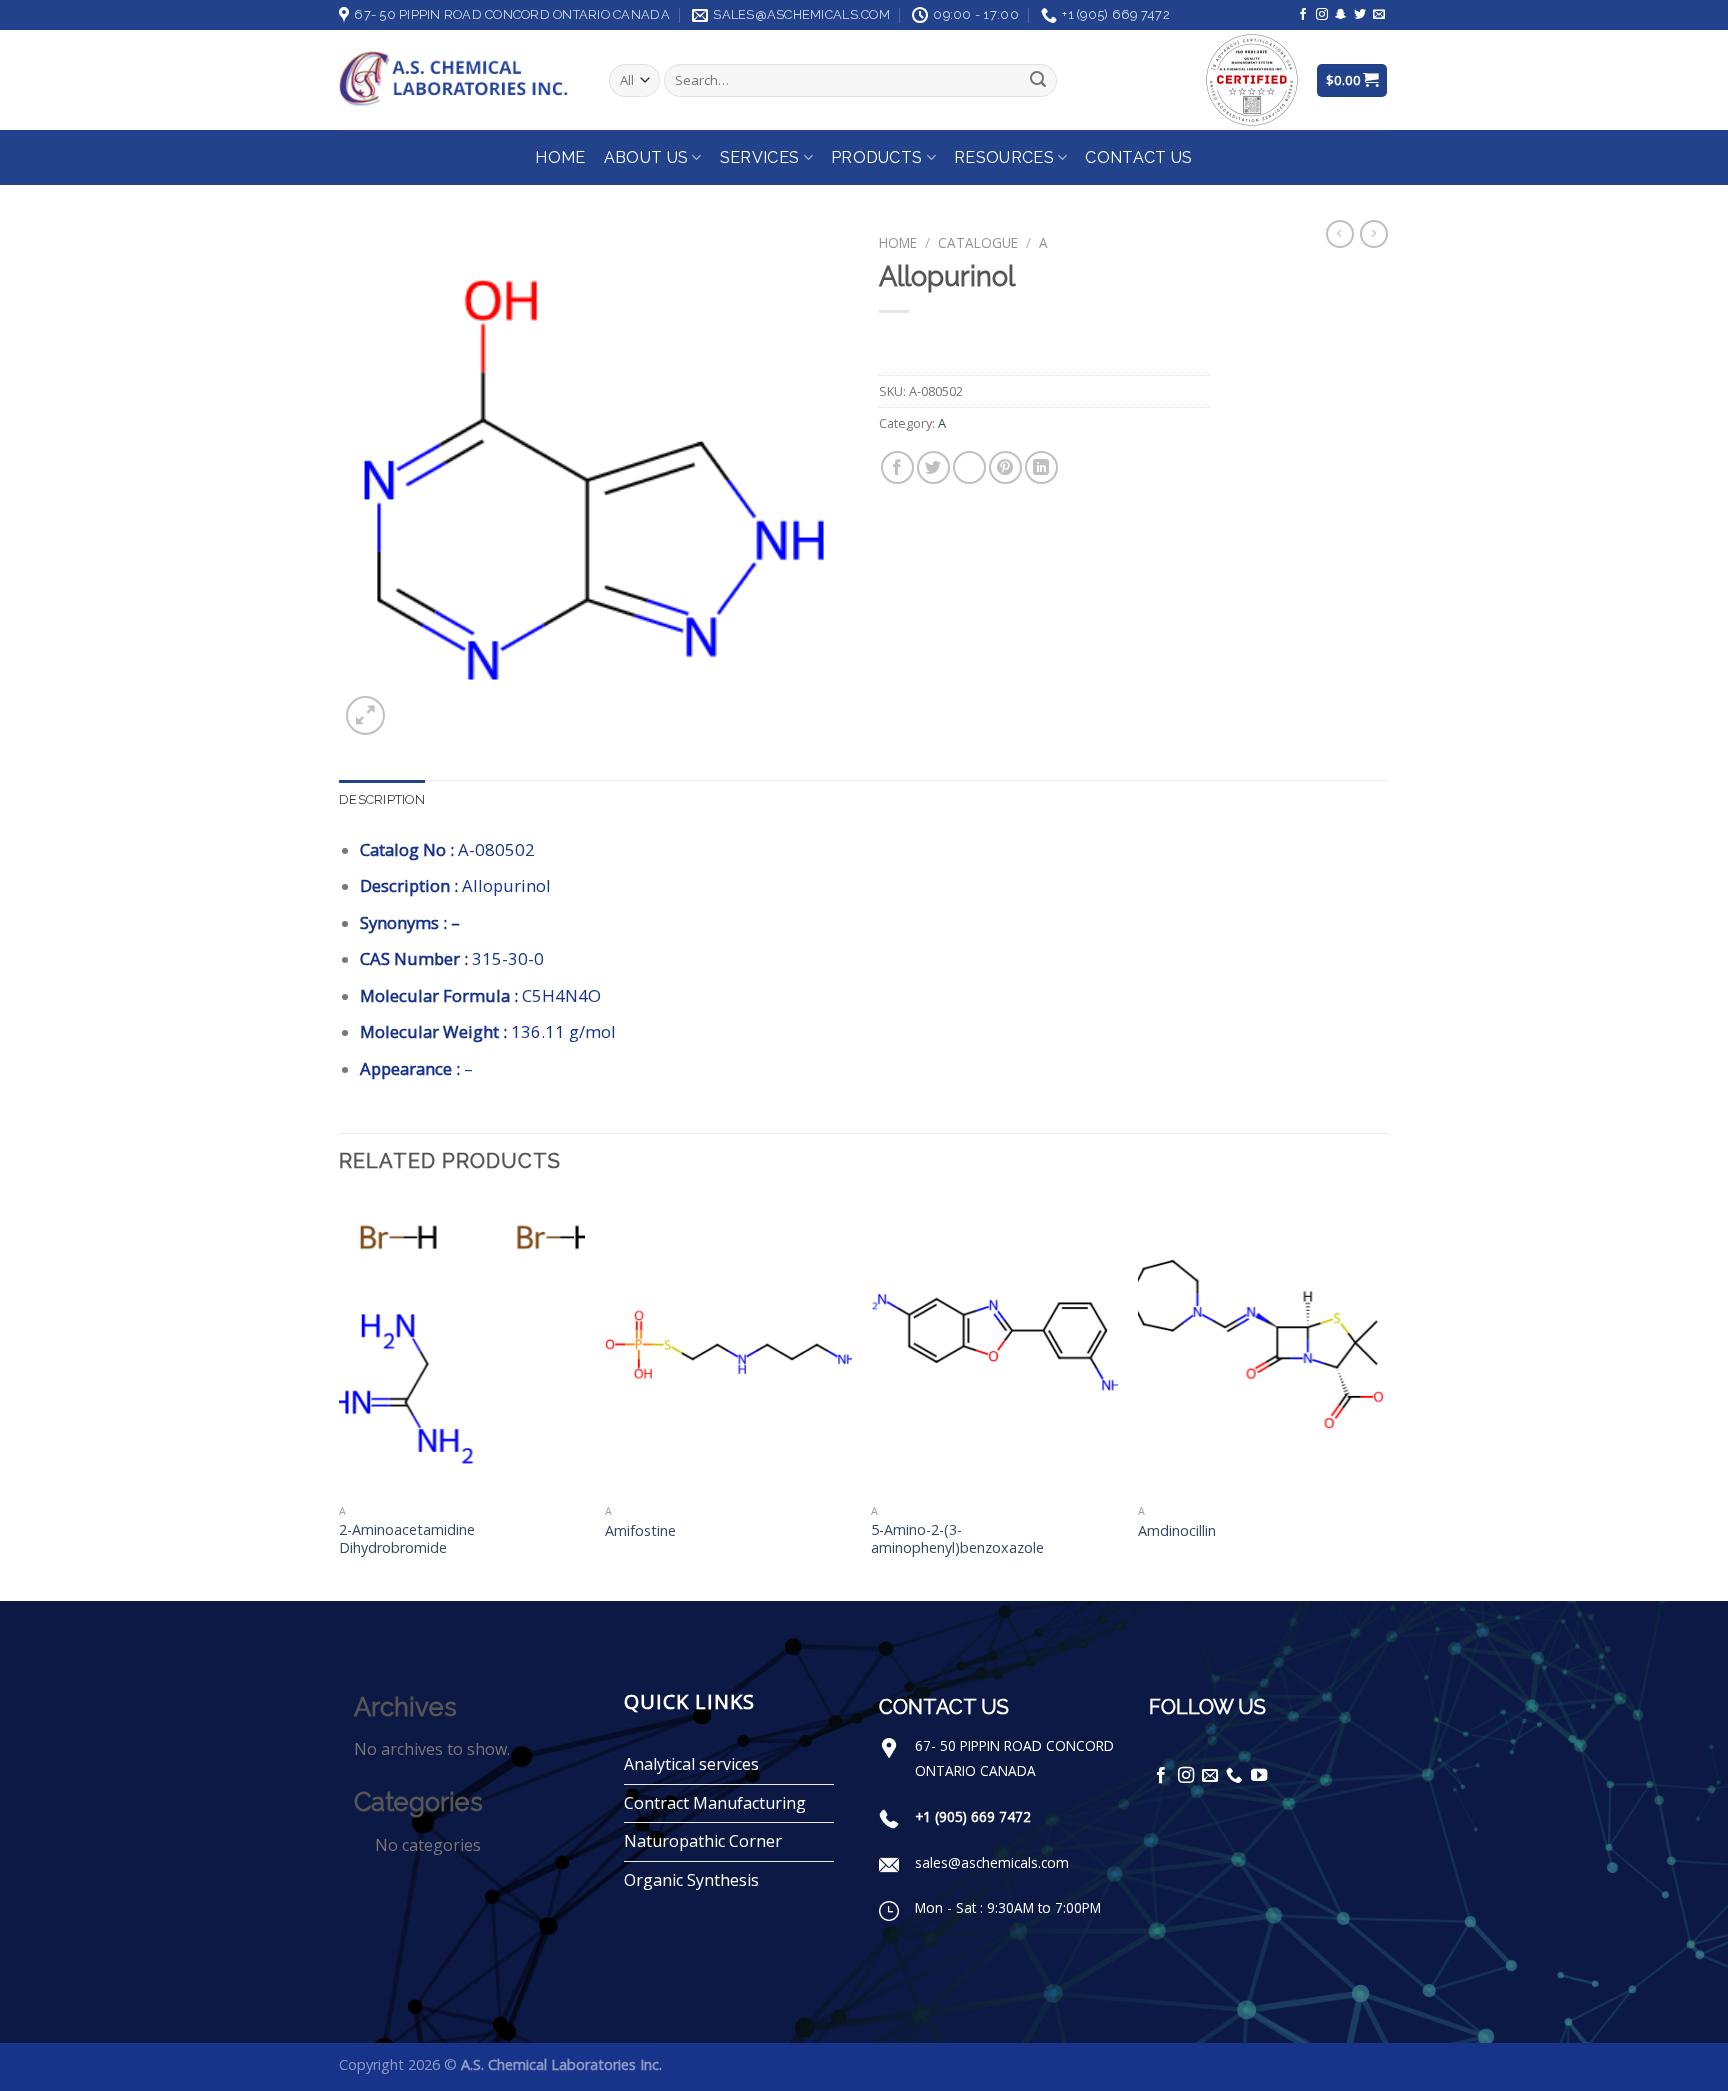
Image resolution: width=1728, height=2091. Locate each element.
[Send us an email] (1379, 15)
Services (760, 157)
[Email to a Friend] (969, 467)
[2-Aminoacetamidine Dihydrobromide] (462, 1346)
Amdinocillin (1177, 1531)
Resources (1004, 157)
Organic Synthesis (691, 1880)
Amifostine (640, 1531)
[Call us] (1234, 1776)
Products (877, 157)
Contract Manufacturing (715, 1803)
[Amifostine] (728, 1346)
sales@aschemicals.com (992, 1862)
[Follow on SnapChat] (1341, 15)
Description (382, 799)
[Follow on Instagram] (1322, 15)
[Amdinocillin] (1261, 1346)
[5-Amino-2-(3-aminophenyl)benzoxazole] (994, 1346)
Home (560, 157)
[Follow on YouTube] (1259, 1776)
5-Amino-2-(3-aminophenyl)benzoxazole (957, 1539)
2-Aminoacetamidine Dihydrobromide (407, 1539)
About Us (646, 157)
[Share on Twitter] (933, 467)
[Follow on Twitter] (1360, 15)
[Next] (1383, 1397)
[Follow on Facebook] (1303, 15)
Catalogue (978, 242)
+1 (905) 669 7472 (973, 1816)
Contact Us (1138, 157)
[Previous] (340, 1397)
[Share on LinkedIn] (1041, 467)
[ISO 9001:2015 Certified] (1252, 78)
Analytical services (691, 1764)
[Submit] (1038, 81)
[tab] (382, 800)
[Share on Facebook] (897, 467)
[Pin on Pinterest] (1005, 467)
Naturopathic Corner (703, 1841)
